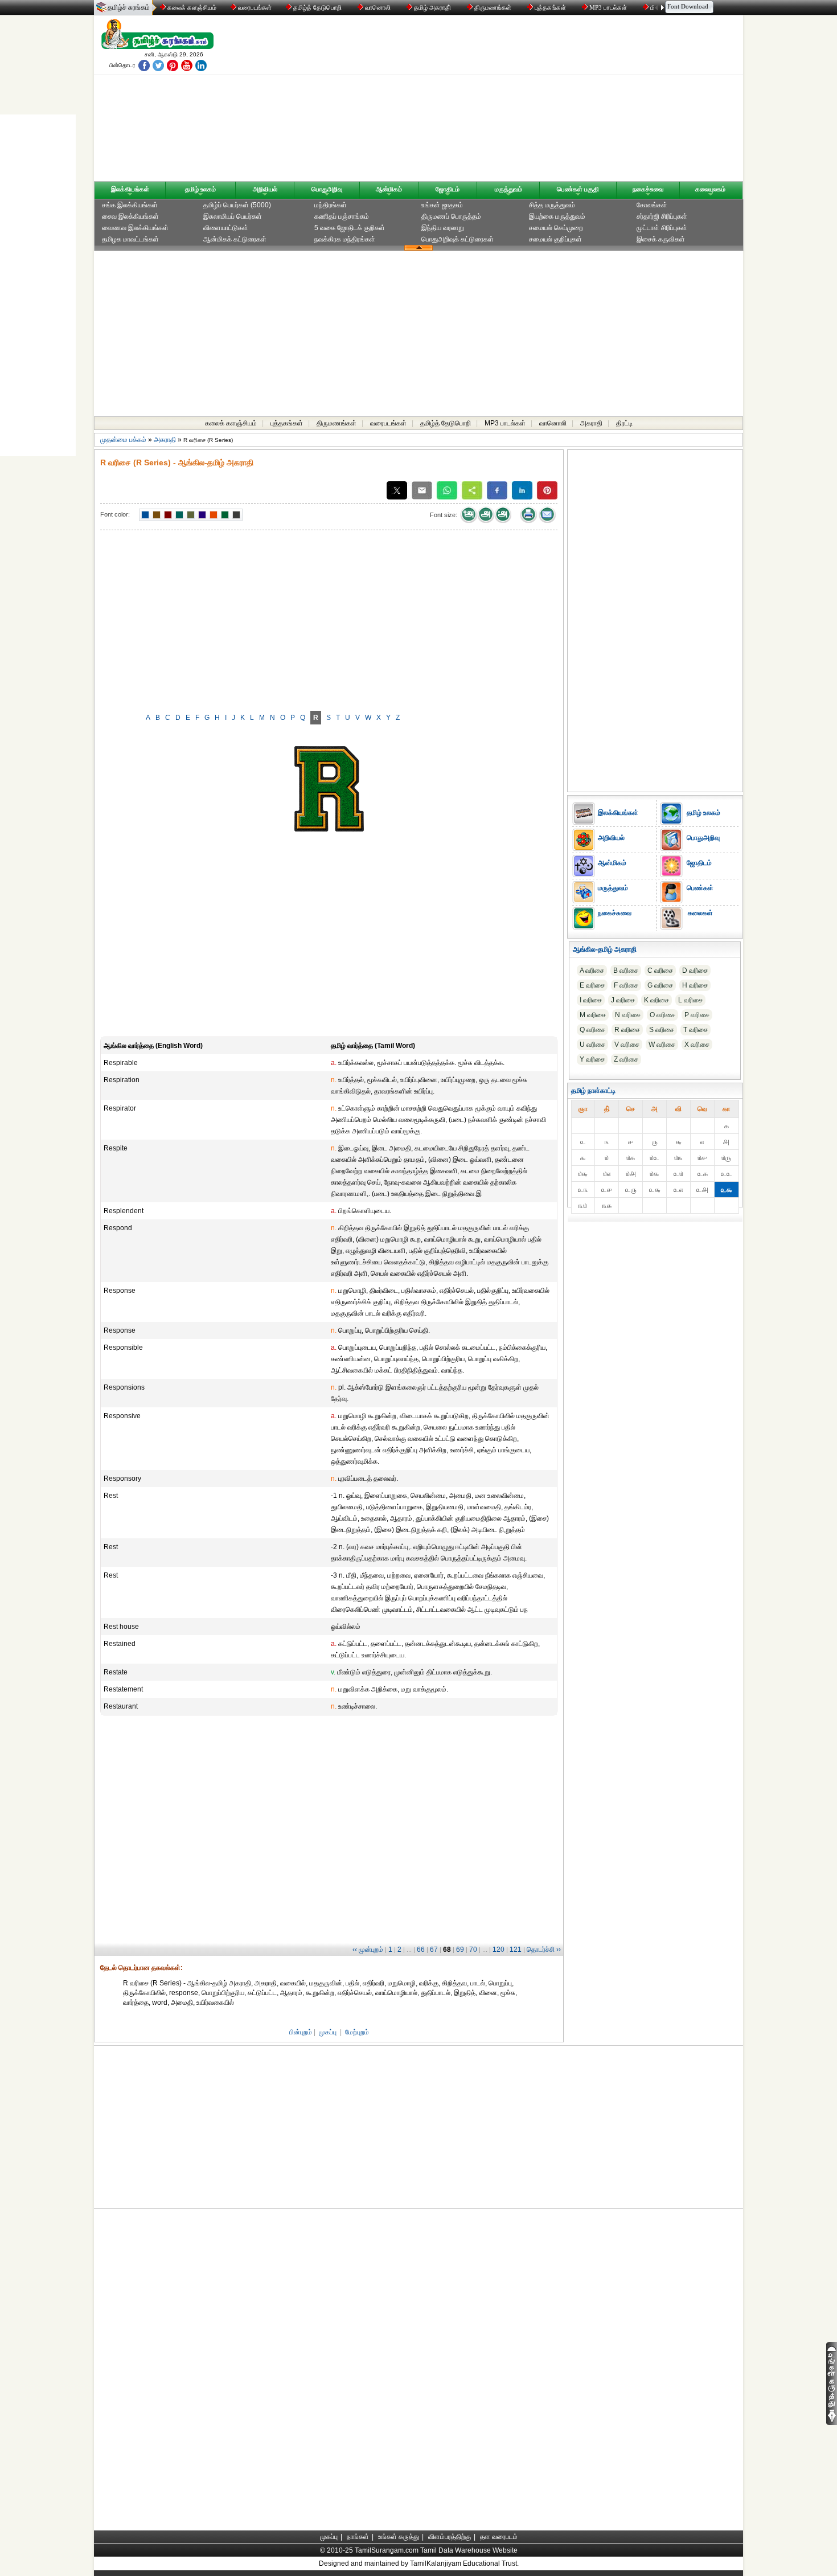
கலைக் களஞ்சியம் (191, 7)
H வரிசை (695, 985)
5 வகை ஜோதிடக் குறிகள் (350, 228)
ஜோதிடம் (448, 189)
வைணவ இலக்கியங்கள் (135, 228)
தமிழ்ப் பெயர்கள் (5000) (237, 205)
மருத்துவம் (508, 189)
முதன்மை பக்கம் (123, 440)
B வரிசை (626, 970)
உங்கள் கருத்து (399, 2537)
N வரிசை (628, 1015)
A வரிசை (592, 970)
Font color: (115, 514)
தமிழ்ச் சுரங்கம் (129, 7)
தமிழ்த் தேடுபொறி (317, 7)
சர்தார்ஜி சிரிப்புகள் (662, 216)
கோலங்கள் (652, 205)
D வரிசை (695, 970)
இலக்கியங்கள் (130, 189)
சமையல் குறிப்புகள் (555, 239)
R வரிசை (627, 1030)
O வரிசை (662, 1015)
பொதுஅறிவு (327, 189)
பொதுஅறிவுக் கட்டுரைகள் (458, 239)
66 (421, 1950)
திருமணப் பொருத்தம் (451, 216)
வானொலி (378, 7)
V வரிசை (627, 1045)
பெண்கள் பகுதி (578, 189)
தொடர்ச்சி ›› (544, 1950)
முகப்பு (328, 2032)
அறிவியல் (265, 189)
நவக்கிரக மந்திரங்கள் (345, 239)
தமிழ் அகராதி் (432, 7)
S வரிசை (662, 1030)
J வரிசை (623, 1000)
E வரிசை (592, 985)
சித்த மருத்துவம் (552, 205)
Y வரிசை (592, 1059)
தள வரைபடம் (499, 2537)
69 (460, 1950)
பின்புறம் (301, 2032)
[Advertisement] (527, 101)
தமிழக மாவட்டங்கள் (130, 239)
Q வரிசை (592, 1030)
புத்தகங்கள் (550, 7)
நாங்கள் (358, 2537)
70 (473, 1950)
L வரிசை (690, 1000)
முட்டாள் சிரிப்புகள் (662, 228)
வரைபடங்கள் (254, 7)
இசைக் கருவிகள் (661, 239)
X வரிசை (697, 1045)
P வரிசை (697, 1015)
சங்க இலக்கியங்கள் (130, 205)
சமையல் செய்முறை (556, 228)
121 (516, 1950)
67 (434, 1950)
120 (498, 1950)
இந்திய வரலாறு (443, 228)
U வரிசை (592, 1045)
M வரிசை (593, 1015)
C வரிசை (660, 970)
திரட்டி (624, 423)
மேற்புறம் (357, 2032)
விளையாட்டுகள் (226, 228)
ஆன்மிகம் (389, 189)
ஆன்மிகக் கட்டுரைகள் (235, 239)
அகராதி (591, 423)
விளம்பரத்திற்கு (450, 2537)
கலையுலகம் (710, 189)
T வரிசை (696, 1030)
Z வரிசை (626, 1059)
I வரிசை (591, 1000)
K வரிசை (657, 1000)
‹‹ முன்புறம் (368, 1950)
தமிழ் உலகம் (200, 189)
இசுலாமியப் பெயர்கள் (233, 216)
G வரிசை (660, 985)
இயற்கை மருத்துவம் (557, 216)
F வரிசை (626, 985)
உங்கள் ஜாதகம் (442, 205)
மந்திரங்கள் (331, 205)
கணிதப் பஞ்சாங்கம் (342, 216)
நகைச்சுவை (648, 189)
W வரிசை (662, 1045)
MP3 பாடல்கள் (608, 7)
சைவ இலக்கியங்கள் (130, 216)
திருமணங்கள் (493, 7)
